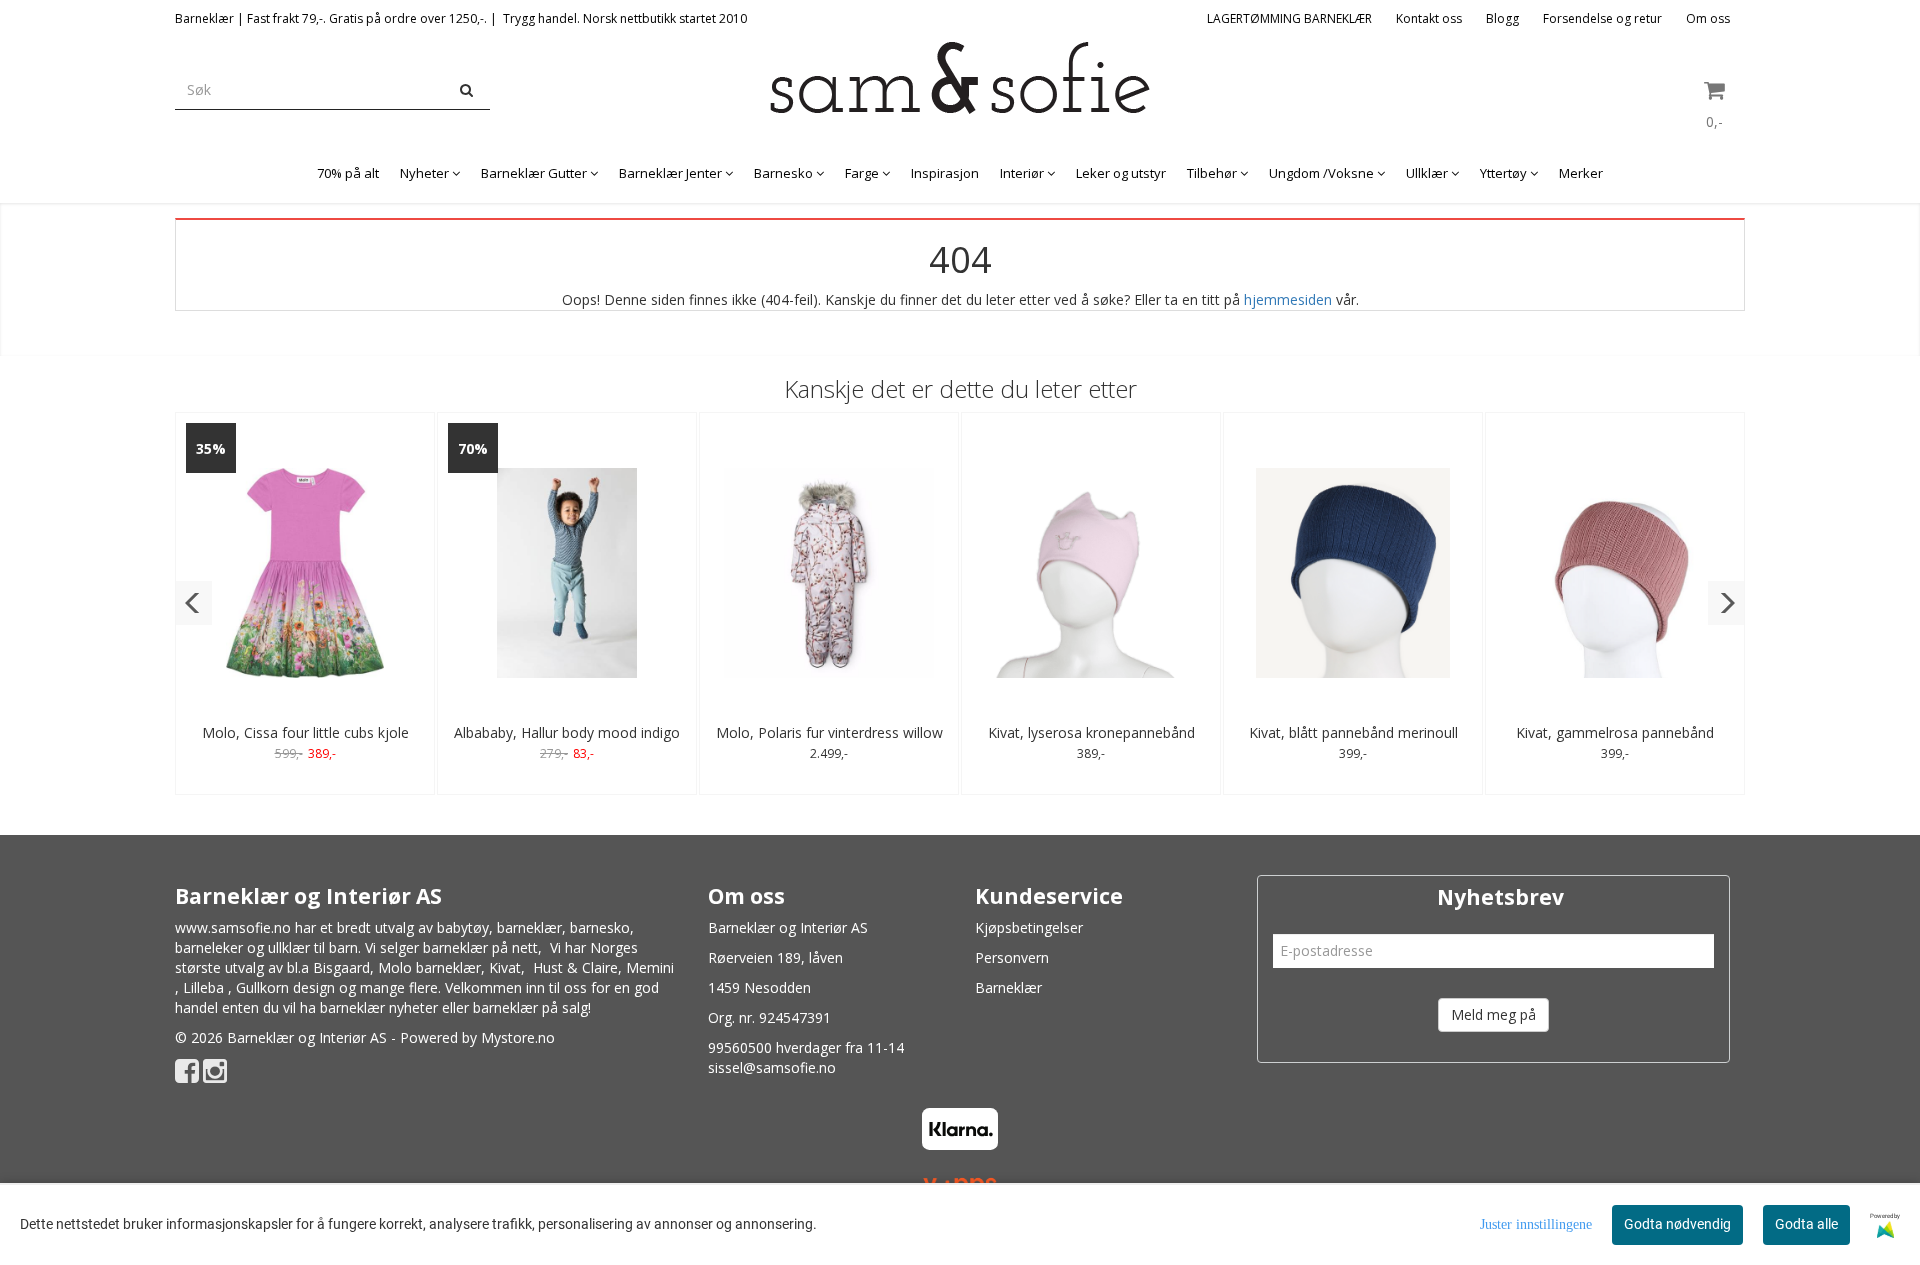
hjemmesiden (1288, 299)
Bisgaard (341, 967)
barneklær (529, 927)
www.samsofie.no (233, 927)
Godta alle (1806, 1224)
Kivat (505, 967)
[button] (193, 603)
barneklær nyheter (379, 1007)
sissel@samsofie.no (772, 1067)
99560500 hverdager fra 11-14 (806, 1047)
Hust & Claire (575, 967)
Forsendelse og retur (1602, 18)
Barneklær (1008, 987)
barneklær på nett (480, 947)
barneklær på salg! (532, 1007)
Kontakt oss (1429, 18)
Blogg (1502, 18)
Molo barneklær (429, 967)
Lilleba (203, 987)
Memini (650, 967)
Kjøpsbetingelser (1029, 927)
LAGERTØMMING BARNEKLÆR (1289, 18)
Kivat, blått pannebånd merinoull (1353, 732)
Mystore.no (518, 1037)
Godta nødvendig (1677, 1224)
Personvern (1012, 957)
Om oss (1708, 18)
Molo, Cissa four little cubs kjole (305, 732)
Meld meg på (1493, 1014)
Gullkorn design (285, 987)
